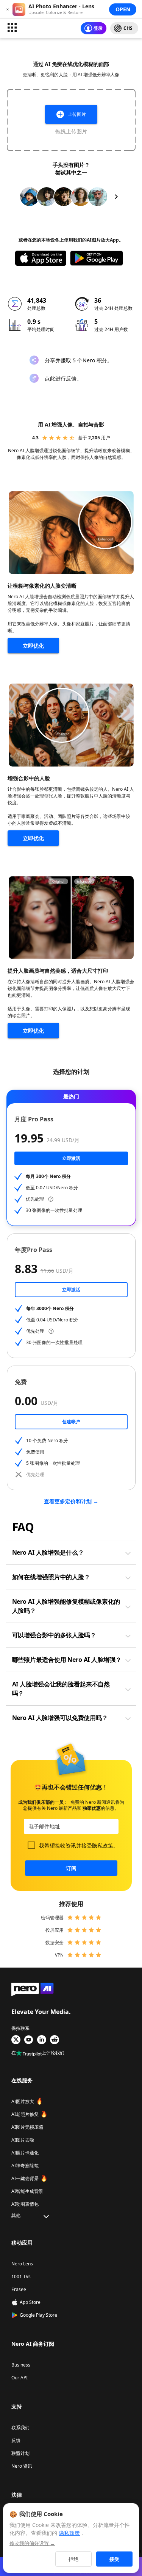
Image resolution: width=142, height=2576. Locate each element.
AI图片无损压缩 (27, 2127)
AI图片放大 (23, 2101)
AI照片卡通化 (25, 2153)
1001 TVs (21, 2277)
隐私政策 (103, 1845)
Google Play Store (38, 2315)
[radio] (45, 438)
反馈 (16, 2440)
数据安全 (55, 1942)
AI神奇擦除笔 (25, 2166)
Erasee (19, 2289)
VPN (59, 1955)
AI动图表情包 (25, 2204)
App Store (30, 2302)
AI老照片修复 (25, 2114)
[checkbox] (31, 1845)
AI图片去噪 (23, 2140)
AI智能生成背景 (27, 2191)
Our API (20, 2378)
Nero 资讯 (22, 2466)
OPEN (123, 9)
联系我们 (20, 2427)
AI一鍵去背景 (25, 2178)
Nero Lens (22, 2264)
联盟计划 (20, 2453)
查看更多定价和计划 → (71, 1501)
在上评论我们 (38, 2053)
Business (21, 2365)
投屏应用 (55, 1930)
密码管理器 (52, 1918)
